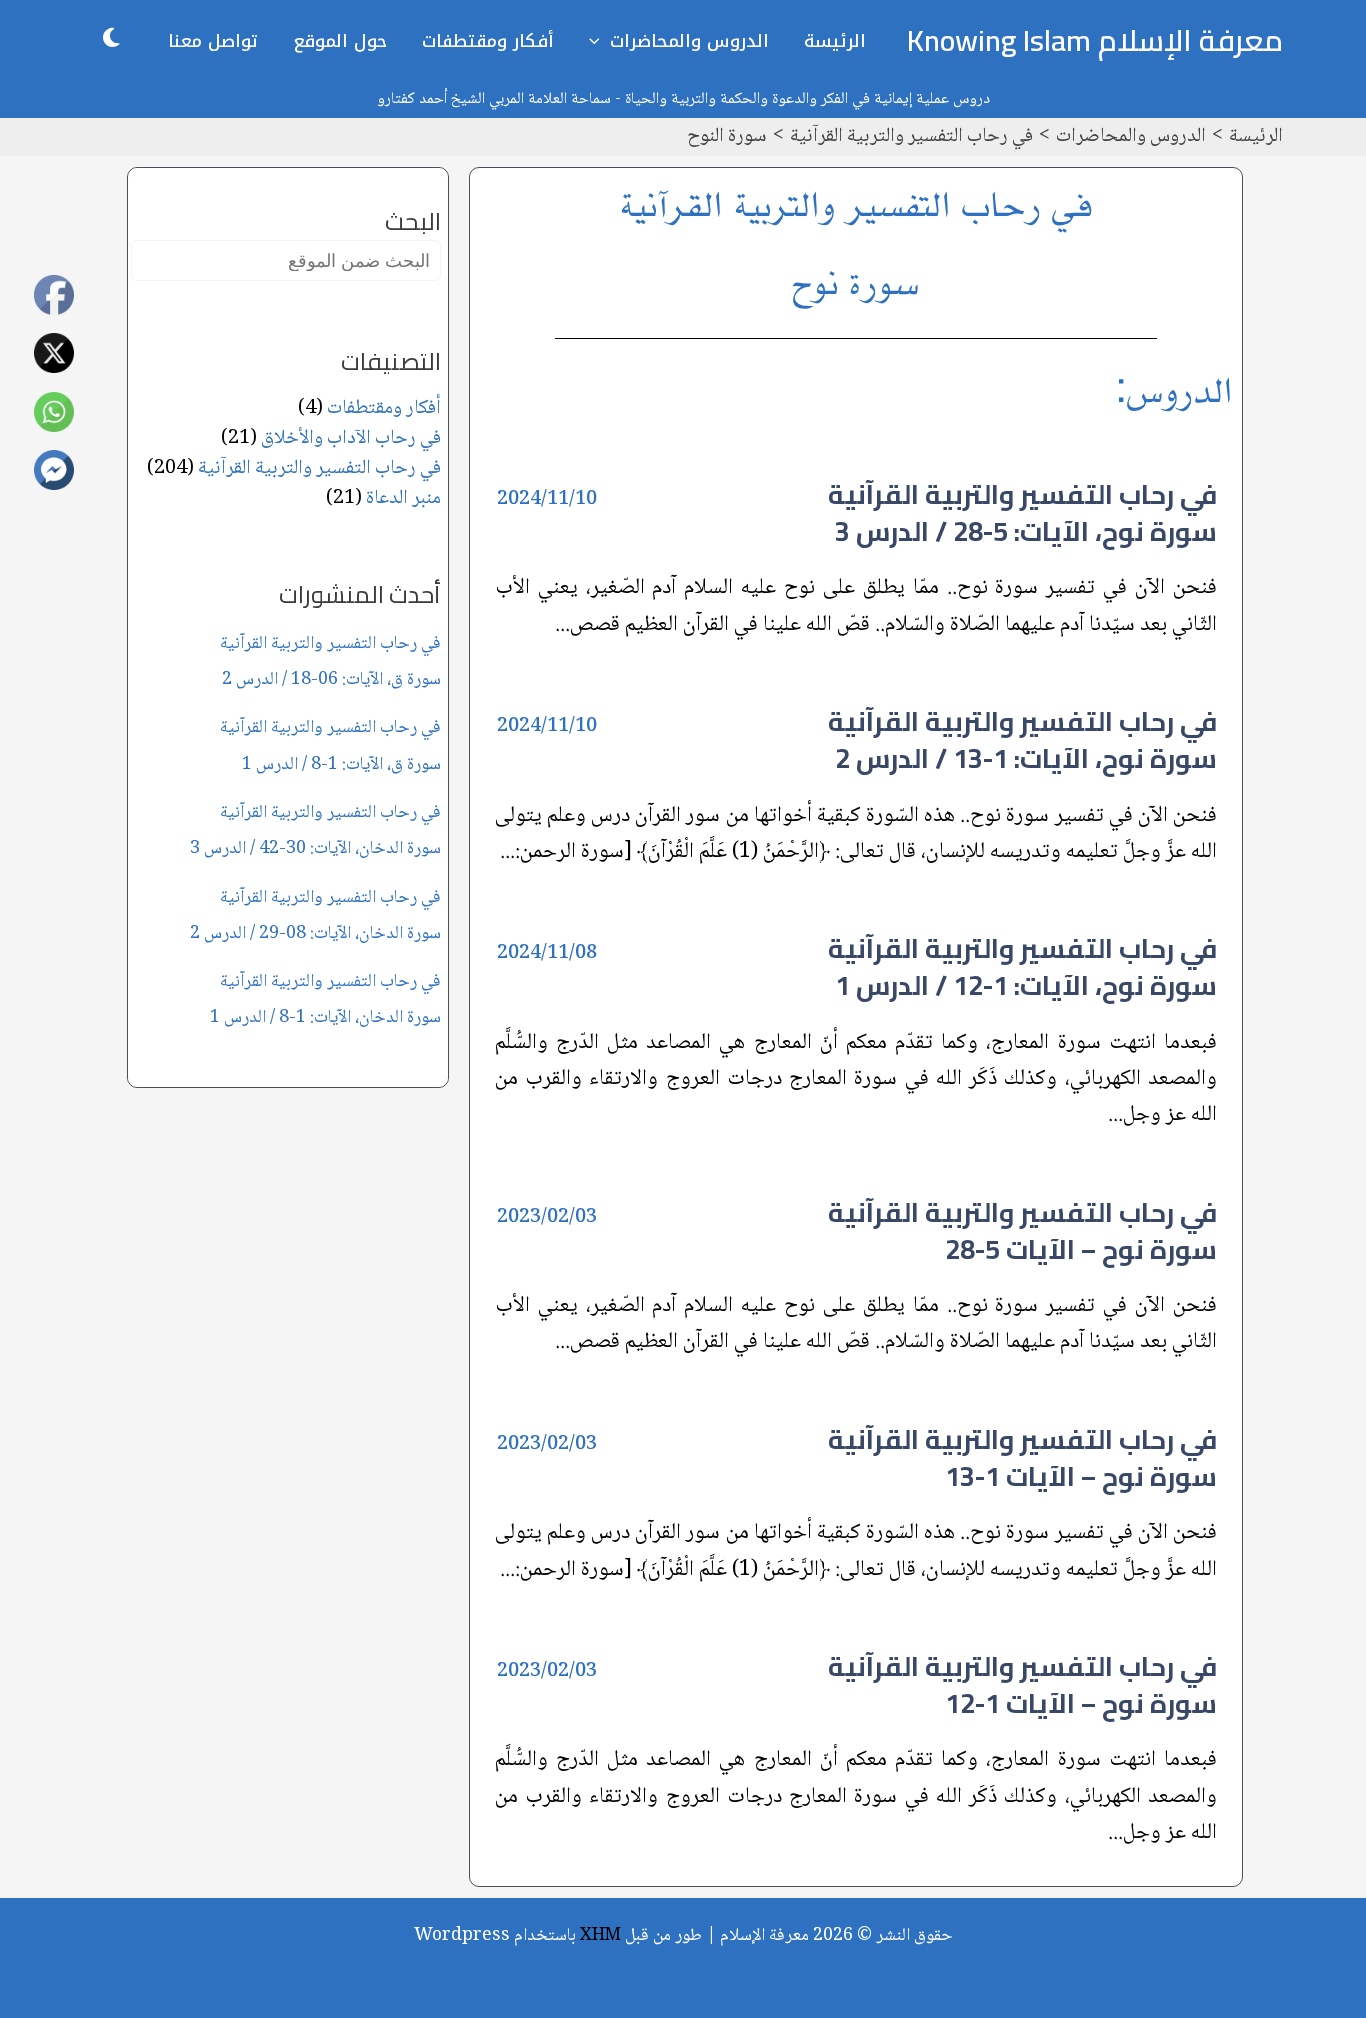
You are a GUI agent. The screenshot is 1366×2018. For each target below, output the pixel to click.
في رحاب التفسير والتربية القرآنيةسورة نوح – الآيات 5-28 (1022, 1230)
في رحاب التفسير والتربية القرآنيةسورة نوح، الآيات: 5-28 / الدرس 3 (1022, 512)
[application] (599, 41)
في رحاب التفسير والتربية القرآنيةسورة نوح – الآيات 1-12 (1022, 1684)
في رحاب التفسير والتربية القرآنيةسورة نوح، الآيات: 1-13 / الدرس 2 (1022, 739)
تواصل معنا (213, 41)
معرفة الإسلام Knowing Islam (1095, 40)
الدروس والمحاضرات (689, 41)
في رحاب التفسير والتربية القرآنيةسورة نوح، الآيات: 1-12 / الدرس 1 (1022, 966)
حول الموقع (340, 41)
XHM (600, 1936)
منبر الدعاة (403, 499)
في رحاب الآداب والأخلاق (351, 439)
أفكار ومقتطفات (488, 41)
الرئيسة (835, 41)
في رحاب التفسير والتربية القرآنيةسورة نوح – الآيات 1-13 (1022, 1457)
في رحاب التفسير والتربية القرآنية (319, 469)
